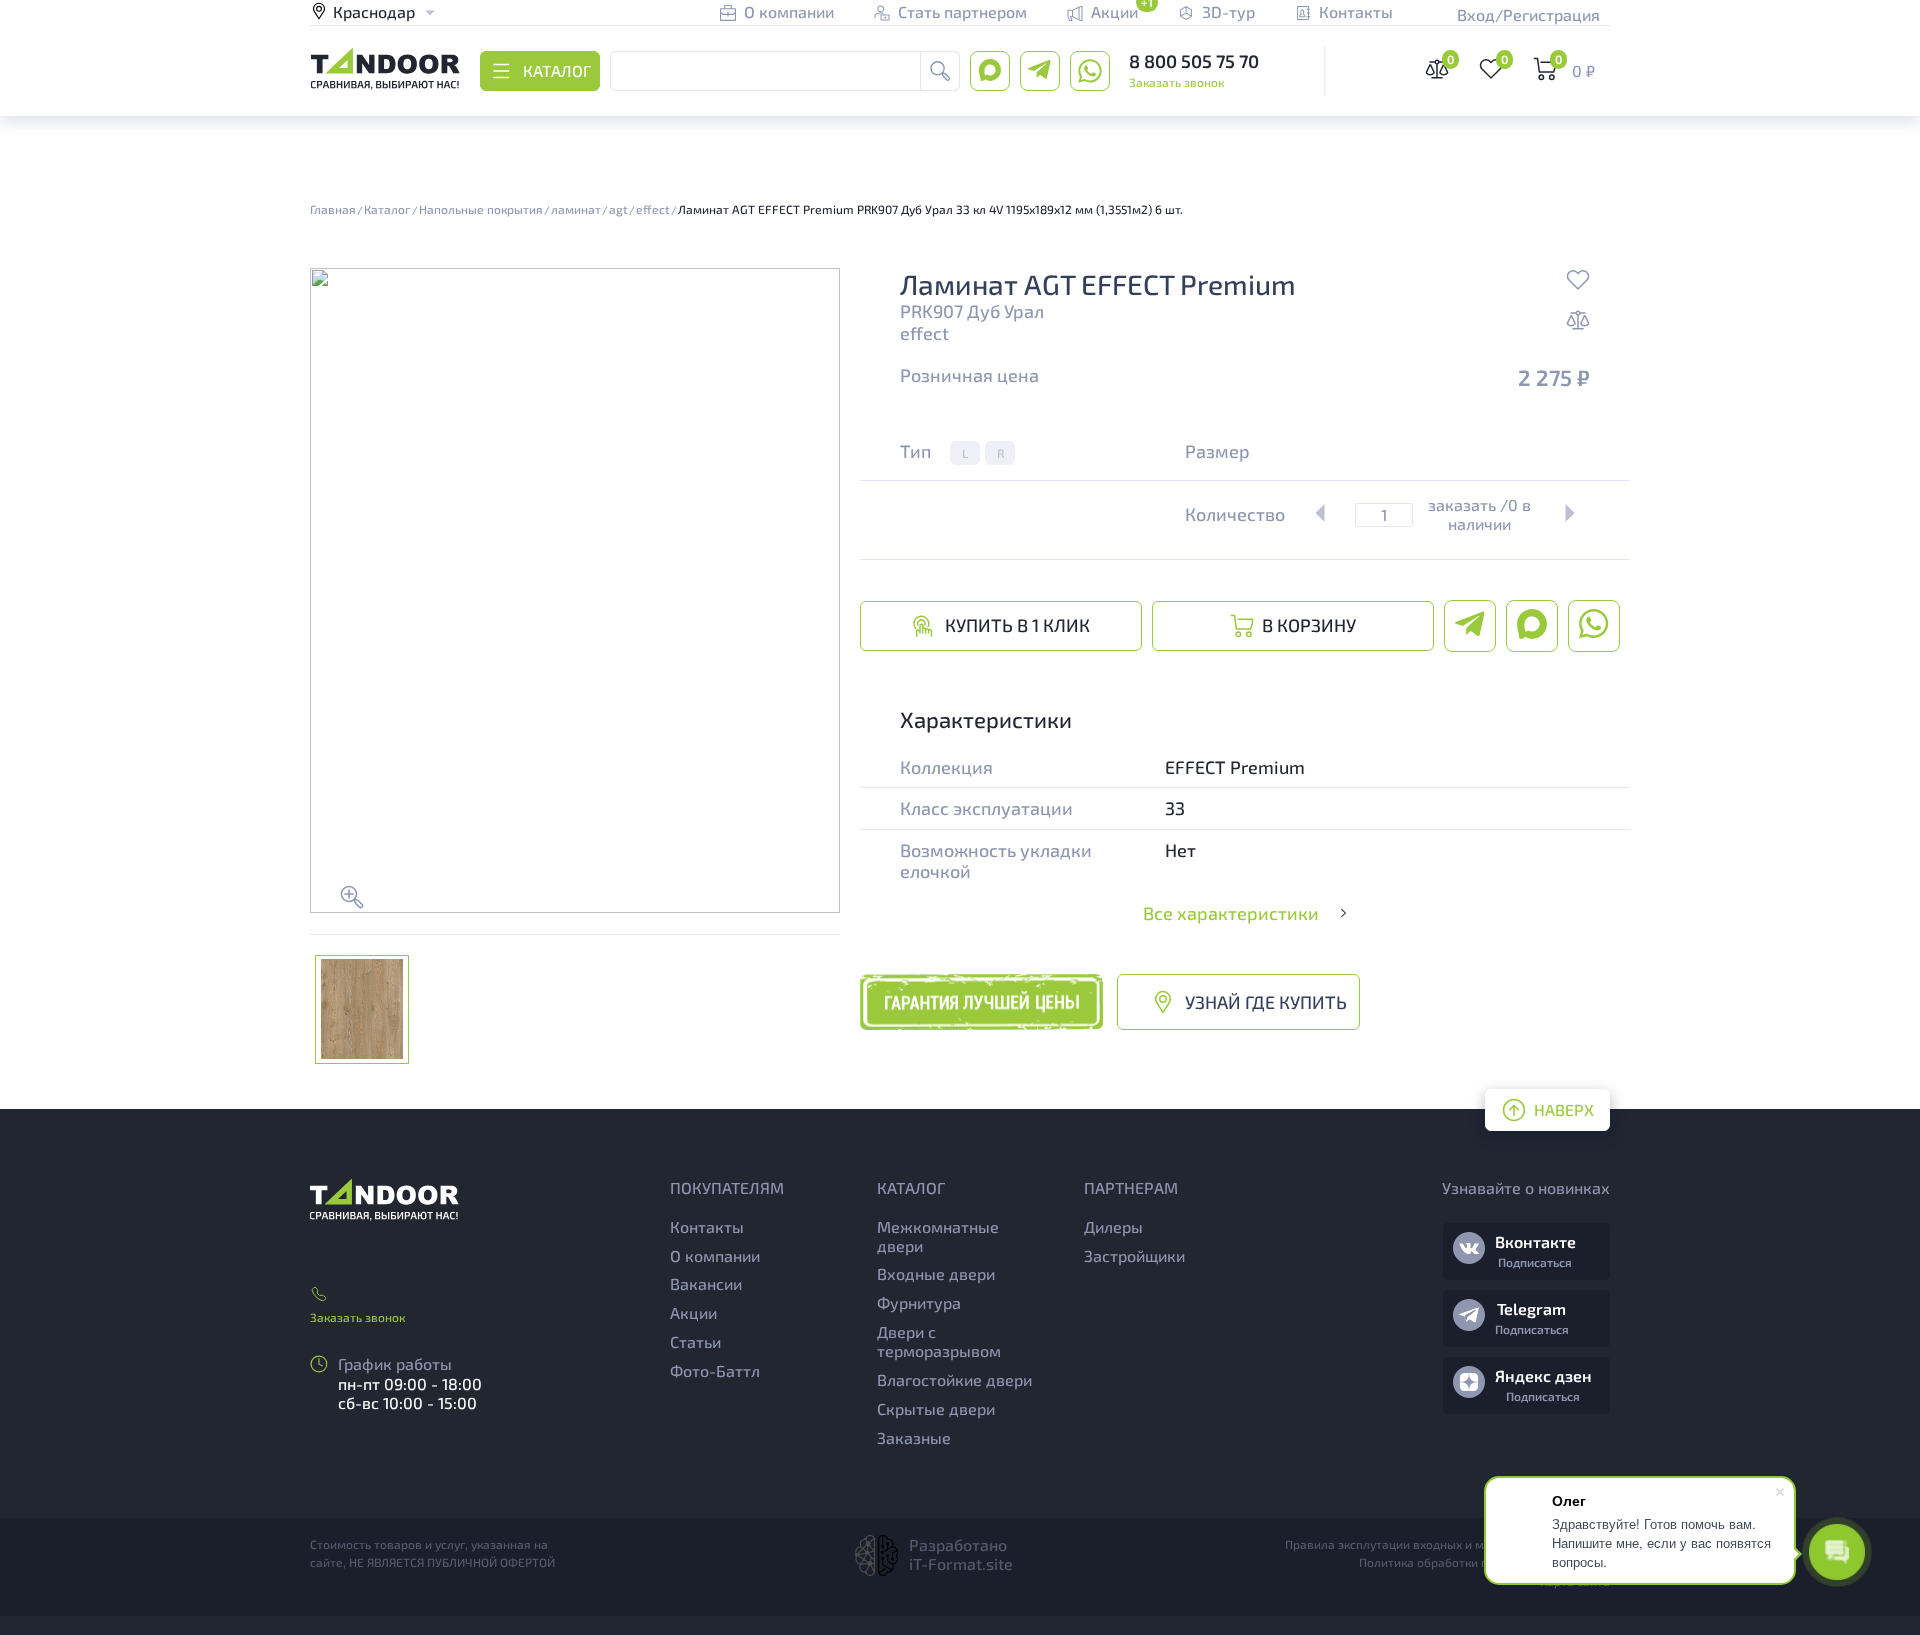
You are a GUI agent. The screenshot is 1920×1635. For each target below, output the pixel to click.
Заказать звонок (1176, 82)
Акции (693, 1312)
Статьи (695, 1341)
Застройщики (1134, 1255)
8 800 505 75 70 (1194, 61)
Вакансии (706, 1283)
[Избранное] (1578, 282)
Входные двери (936, 1273)
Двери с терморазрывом (939, 1341)
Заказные (914, 1437)
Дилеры (1113, 1226)
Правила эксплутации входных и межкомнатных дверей (1447, 1544)
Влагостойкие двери (954, 1379)
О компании (715, 1255)
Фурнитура (919, 1302)
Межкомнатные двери (938, 1236)
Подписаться (1535, 1262)
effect (924, 333)
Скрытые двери (936, 1408)
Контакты (707, 1226)
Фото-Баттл (715, 1370)
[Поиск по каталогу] (940, 71)
